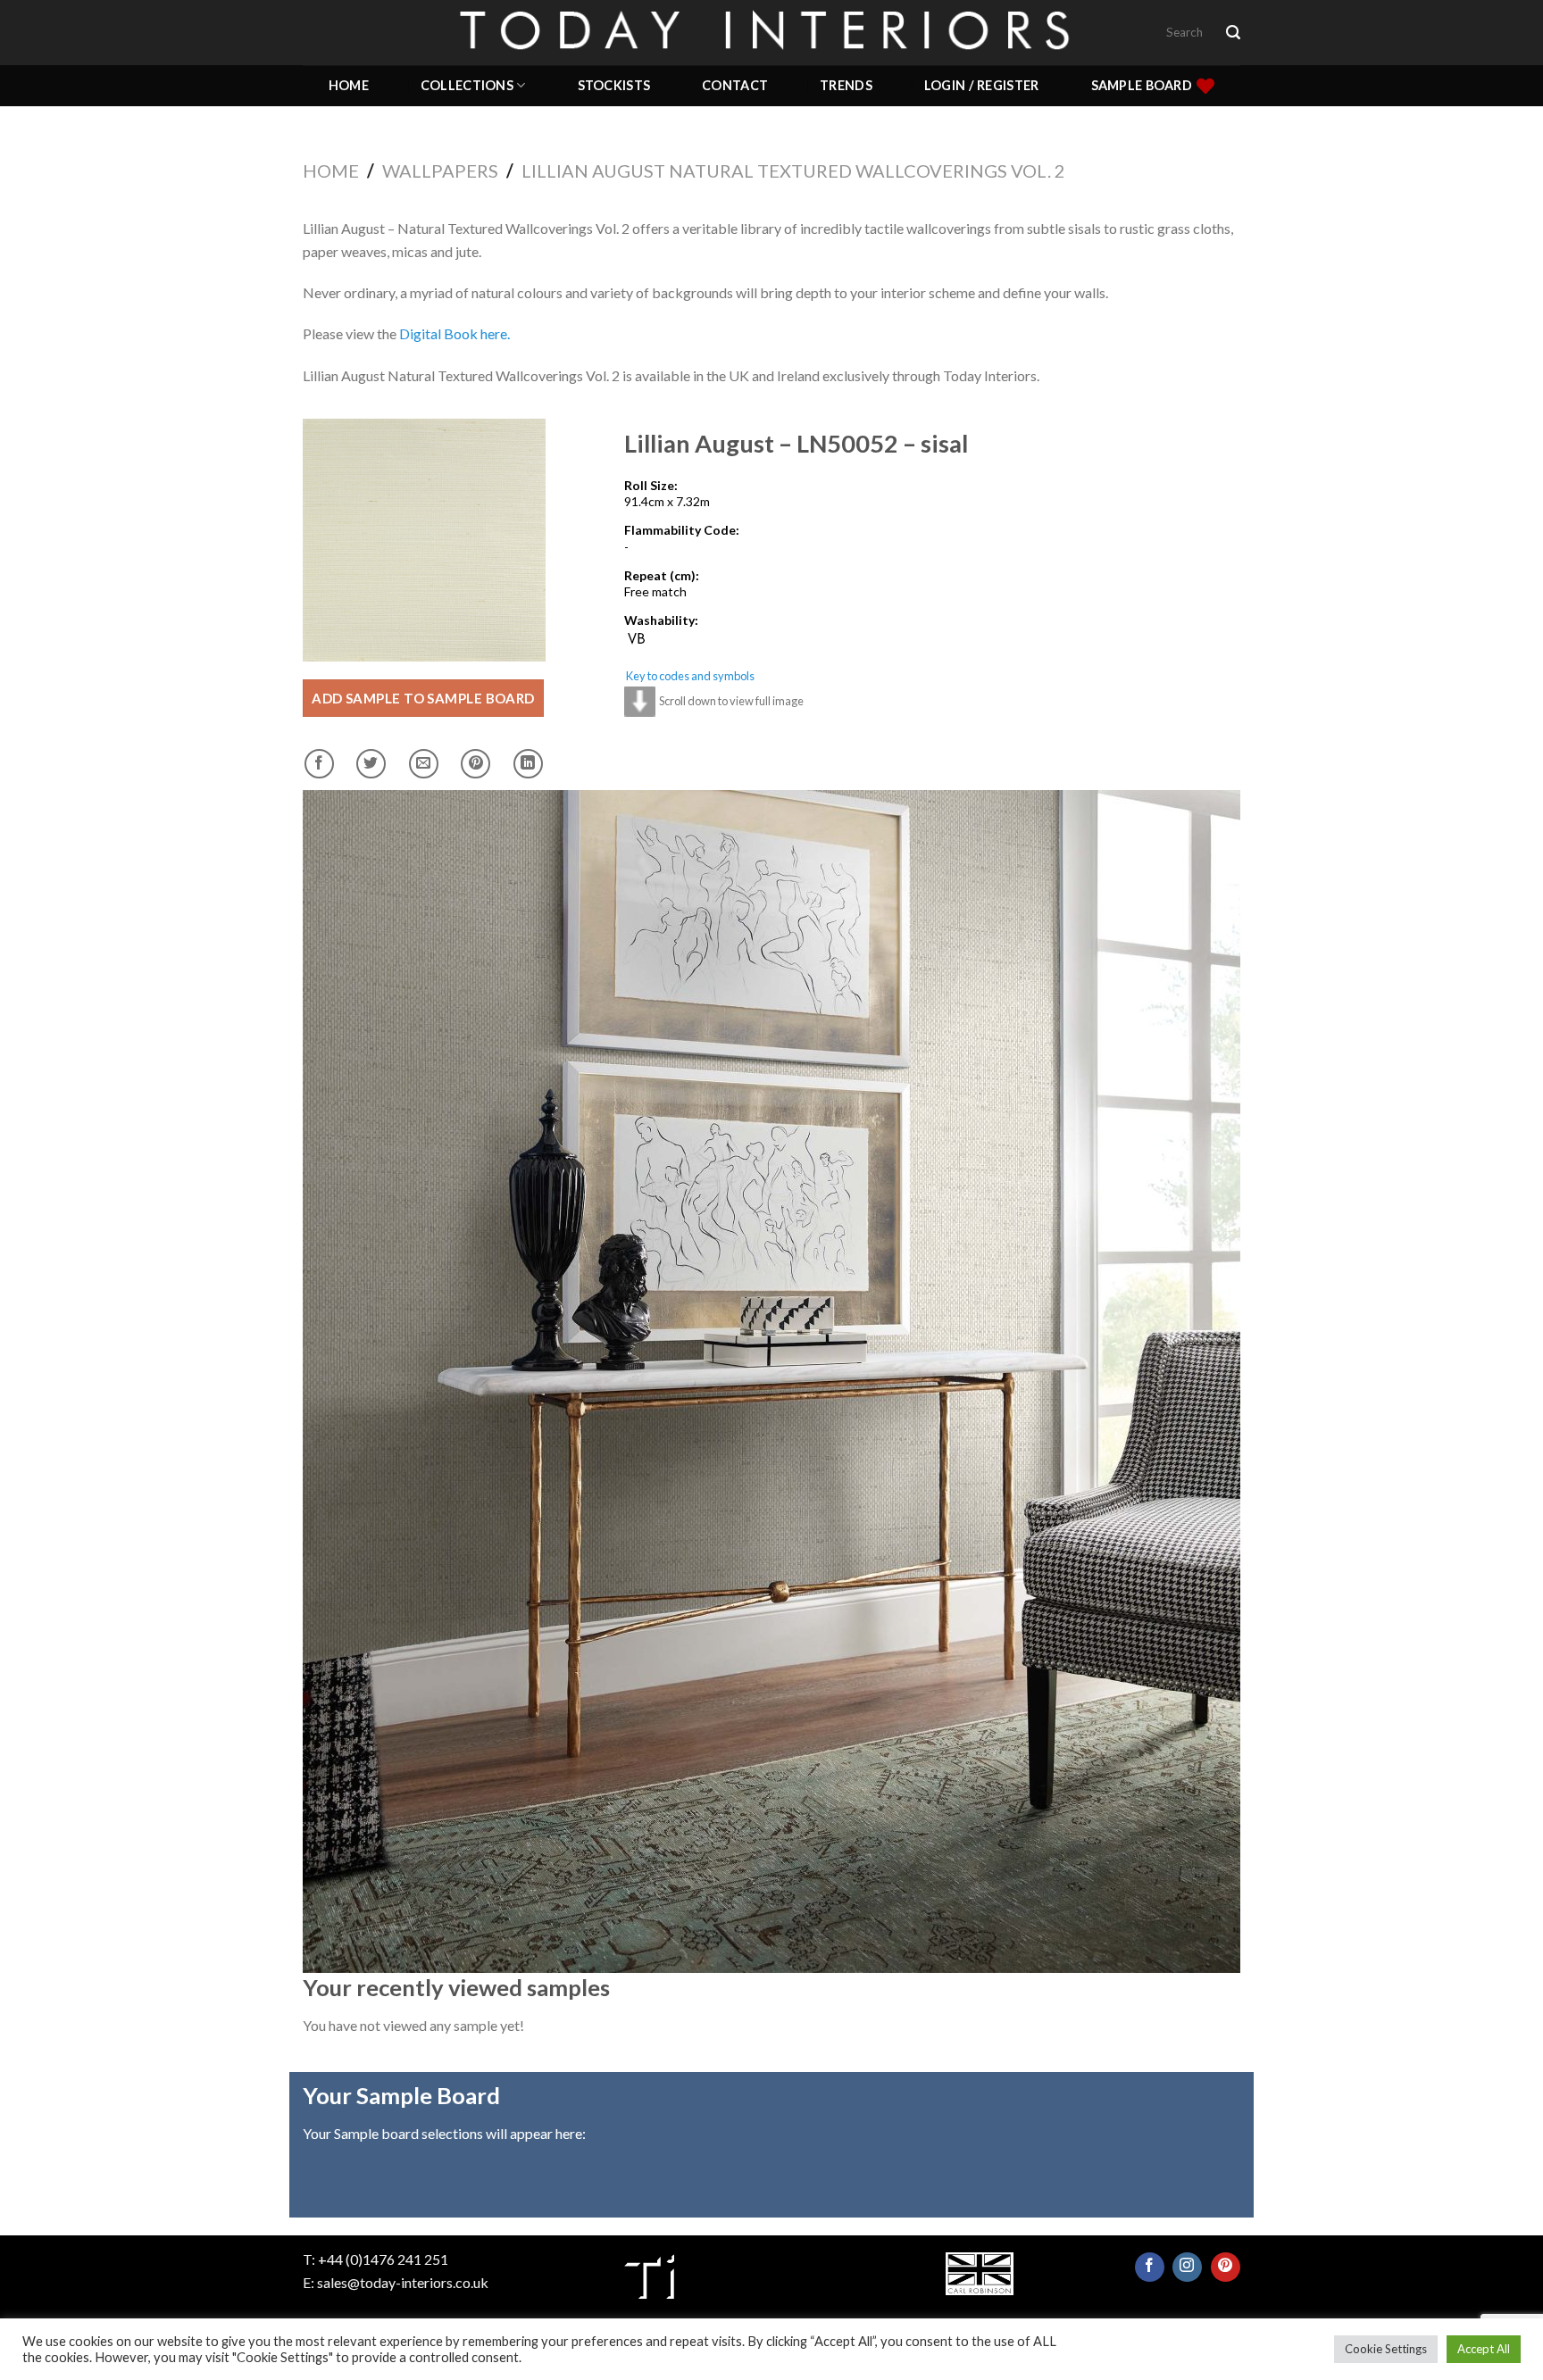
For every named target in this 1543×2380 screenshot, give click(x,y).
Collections (467, 85)
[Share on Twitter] (371, 764)
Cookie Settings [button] (1386, 2349)
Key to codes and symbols (690, 676)
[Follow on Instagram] (1187, 2267)
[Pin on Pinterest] (475, 764)
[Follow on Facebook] (1150, 2267)
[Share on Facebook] (319, 764)
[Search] (1233, 33)
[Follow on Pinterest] (1226, 2267)
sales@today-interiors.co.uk (403, 2282)
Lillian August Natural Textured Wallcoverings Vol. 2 (793, 171)
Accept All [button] (1484, 2349)
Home (349, 85)
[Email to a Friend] (424, 764)
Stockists (614, 85)
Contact (735, 85)
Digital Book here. (455, 333)
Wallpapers (440, 171)
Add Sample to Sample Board (423, 698)
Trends (846, 85)
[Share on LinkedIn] (528, 764)
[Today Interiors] (771, 32)
